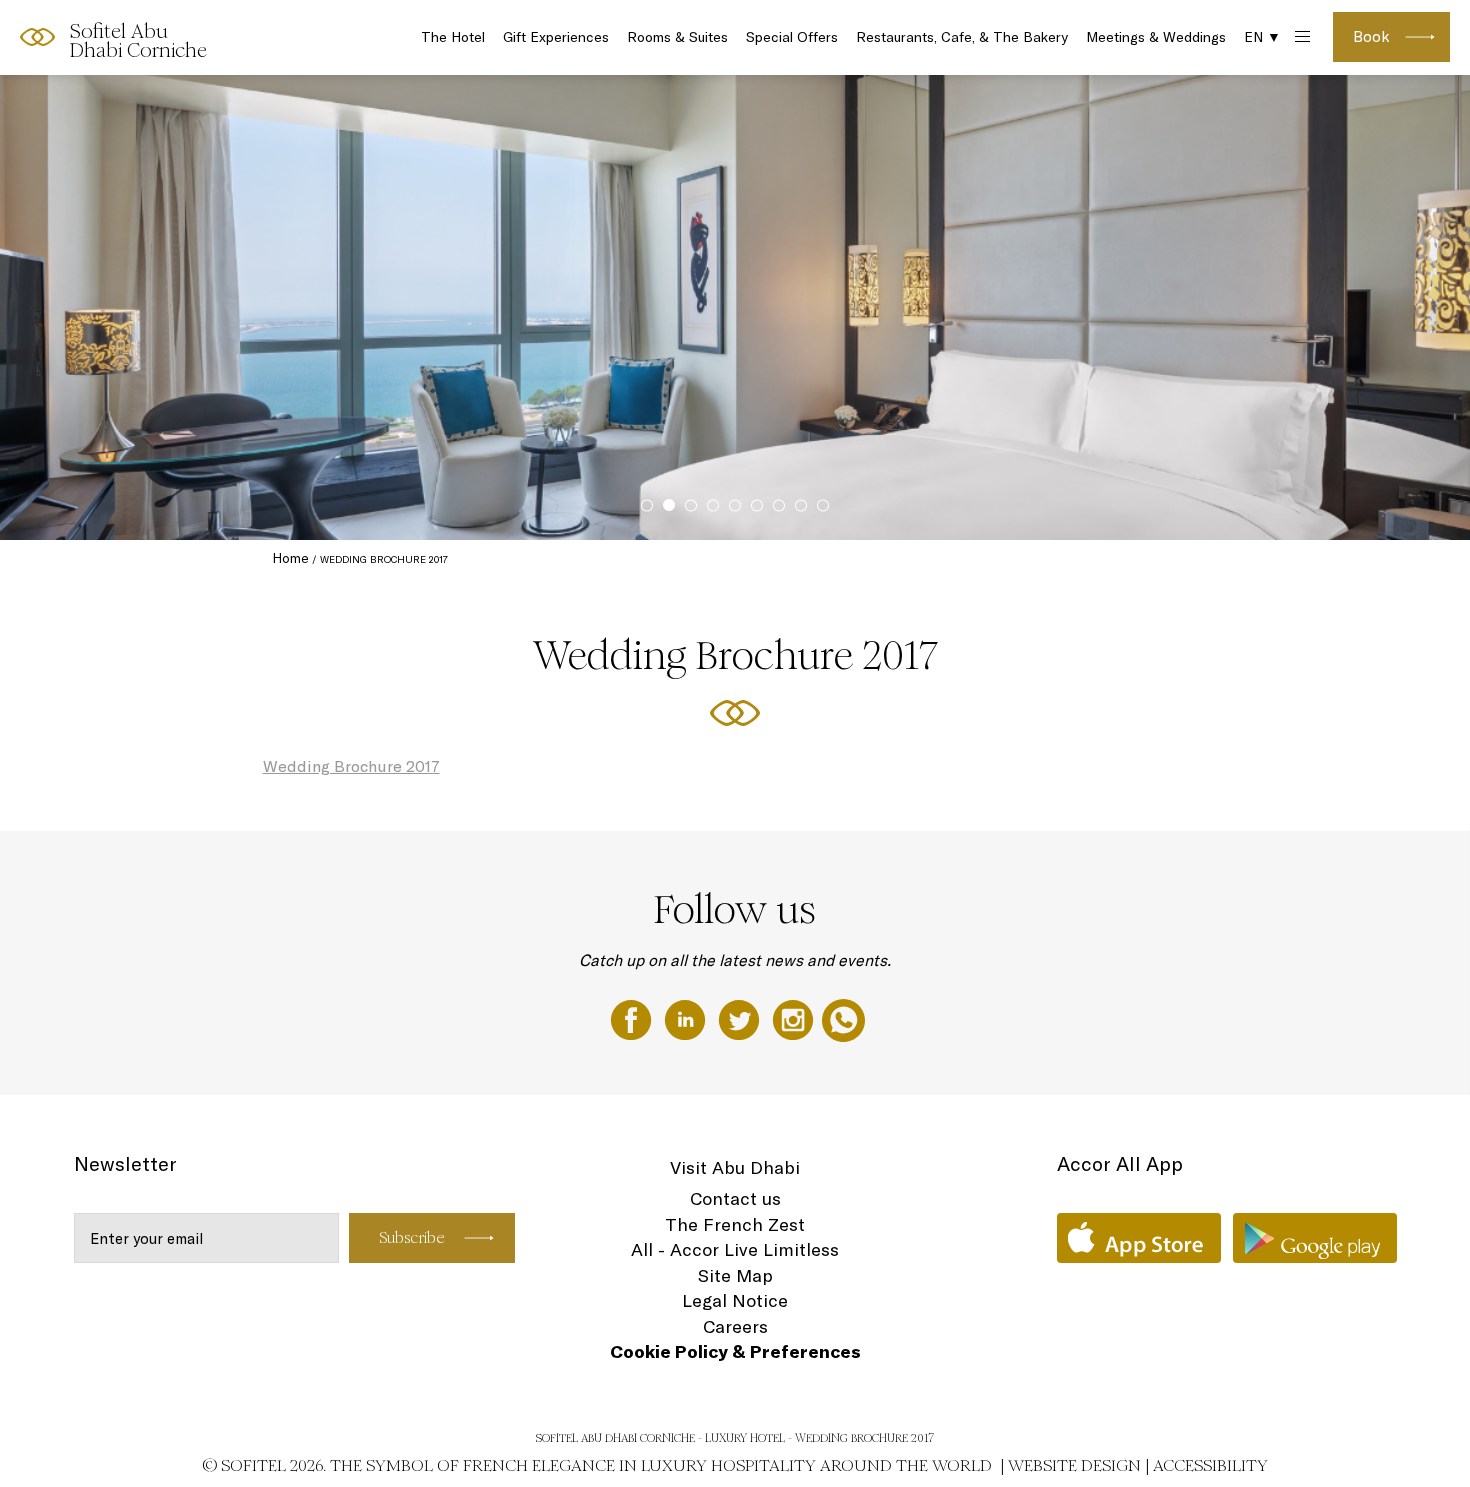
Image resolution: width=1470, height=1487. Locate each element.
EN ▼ (1262, 37)
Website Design (1074, 1465)
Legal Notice (735, 1300)
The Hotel (453, 37)
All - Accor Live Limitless (735, 1249)
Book (1371, 36)
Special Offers (792, 37)
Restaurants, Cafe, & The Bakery (962, 37)
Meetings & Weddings (1156, 37)
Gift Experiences (556, 37)
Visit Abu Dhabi (735, 1167)
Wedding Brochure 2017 (351, 766)
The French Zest (735, 1224)
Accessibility (1210, 1465)
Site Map (735, 1275)
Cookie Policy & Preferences (735, 1351)
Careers (735, 1326)
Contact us (735, 1198)
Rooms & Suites (677, 37)
